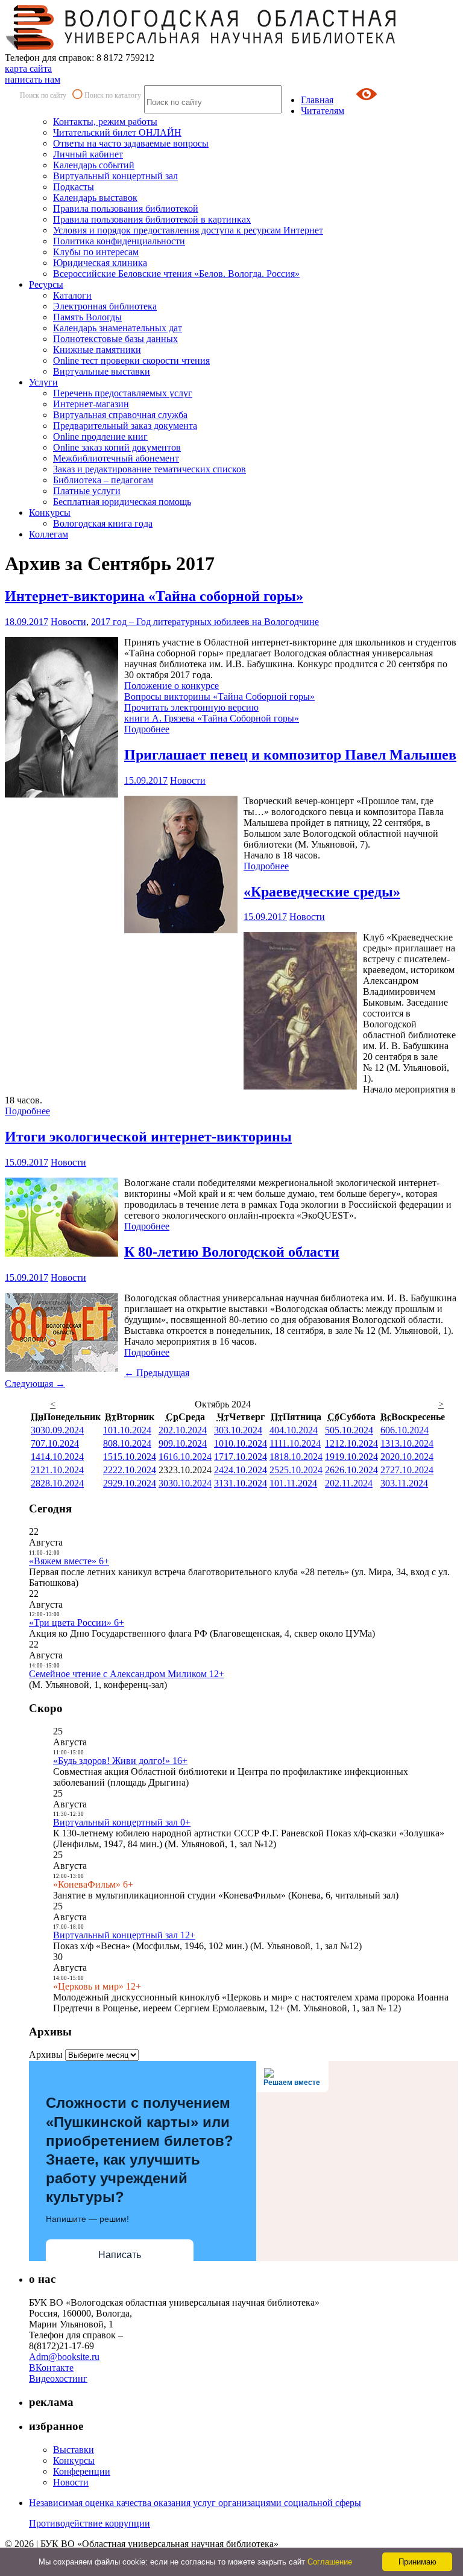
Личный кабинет (88, 154)
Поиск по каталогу (113, 95)
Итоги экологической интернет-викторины (148, 1137)
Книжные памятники (97, 350)
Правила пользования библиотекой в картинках (152, 219)
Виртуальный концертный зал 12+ (124, 1935)
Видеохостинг (58, 2378)
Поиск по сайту (43, 95)
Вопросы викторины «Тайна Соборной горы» (219, 696)
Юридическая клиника (100, 263)
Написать (120, 2255)
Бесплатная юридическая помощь (122, 502)
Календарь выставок (95, 198)
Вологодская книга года (103, 523)
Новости (68, 622)
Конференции (82, 2471)
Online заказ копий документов (117, 447)
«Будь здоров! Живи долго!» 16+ (120, 1761)
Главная (317, 100)
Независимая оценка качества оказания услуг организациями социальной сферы (195, 2503)
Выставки (74, 2450)
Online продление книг (100, 436)
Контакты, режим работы (105, 122)
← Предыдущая (157, 1373)
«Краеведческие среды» (322, 892)
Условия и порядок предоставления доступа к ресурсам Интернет (188, 230)
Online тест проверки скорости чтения (131, 360)
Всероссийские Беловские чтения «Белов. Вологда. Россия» (176, 274)
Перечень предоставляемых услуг (123, 393)
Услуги (43, 382)
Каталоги (72, 295)
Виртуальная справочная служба (120, 415)
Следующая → (35, 1384)
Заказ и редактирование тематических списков (150, 469)
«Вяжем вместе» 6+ (69, 1561)
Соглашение (330, 2562)
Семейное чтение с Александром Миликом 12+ (127, 1674)
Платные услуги (87, 491)
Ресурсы (46, 284)
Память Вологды (87, 317)
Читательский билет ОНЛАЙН (117, 132)
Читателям (323, 111)
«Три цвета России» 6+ (77, 1623)
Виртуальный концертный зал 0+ (122, 1822)
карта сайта (28, 68)
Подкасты (74, 187)
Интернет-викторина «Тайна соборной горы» (154, 596)
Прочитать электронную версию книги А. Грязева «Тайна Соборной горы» (212, 713)
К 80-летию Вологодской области (232, 1252)
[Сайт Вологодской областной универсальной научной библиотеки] (201, 47)
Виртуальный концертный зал (115, 176)
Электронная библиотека (105, 306)
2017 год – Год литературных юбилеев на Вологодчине (205, 622)
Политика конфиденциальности (119, 241)
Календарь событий (94, 165)
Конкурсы (50, 512)
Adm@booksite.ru (64, 2357)
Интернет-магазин (91, 404)
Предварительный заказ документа (125, 426)
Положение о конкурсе (172, 686)
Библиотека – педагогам (103, 480)
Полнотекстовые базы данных (115, 339)
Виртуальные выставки (102, 371)
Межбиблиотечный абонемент (116, 458)
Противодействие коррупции (90, 2523)
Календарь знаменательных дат (118, 328)
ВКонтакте (51, 2368)
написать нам (33, 79)
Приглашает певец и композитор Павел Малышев (290, 755)
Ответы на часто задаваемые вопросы (131, 143)
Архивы (46, 2054)
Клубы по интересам (96, 252)
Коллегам (49, 534)
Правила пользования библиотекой (126, 208)
